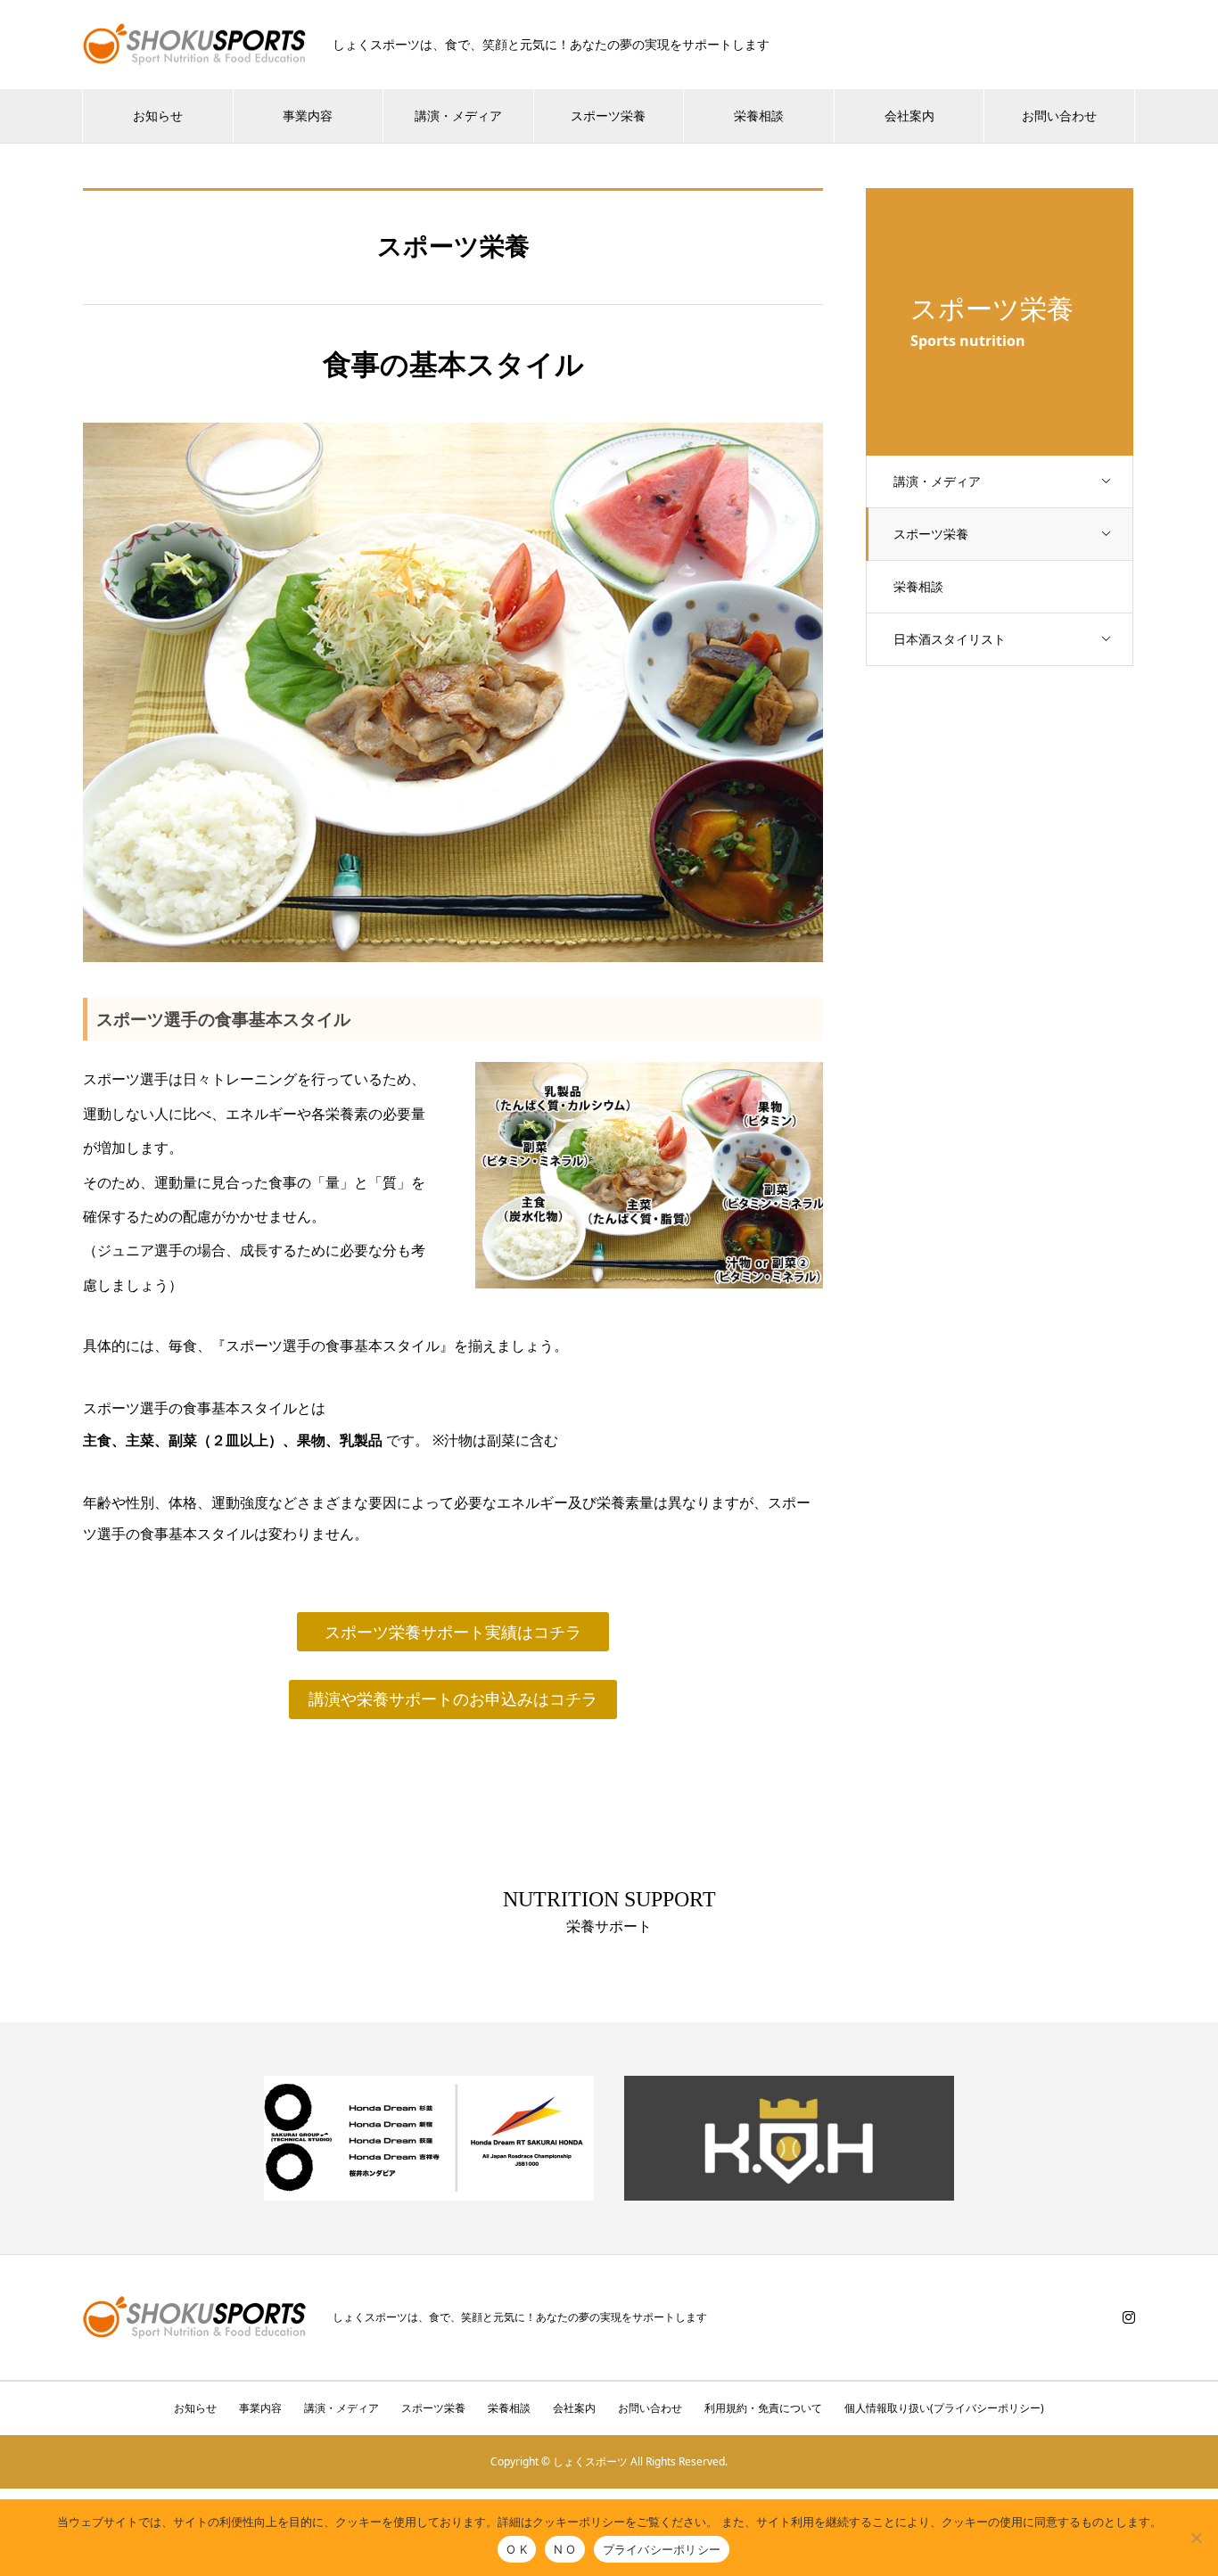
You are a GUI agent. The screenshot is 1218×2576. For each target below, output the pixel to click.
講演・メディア (458, 115)
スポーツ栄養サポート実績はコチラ (453, 1632)
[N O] (1196, 2538)
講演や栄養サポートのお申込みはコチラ (453, 1699)
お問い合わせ (1059, 115)
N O (565, 2549)
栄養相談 (759, 115)
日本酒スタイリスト (950, 639)
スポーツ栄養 (608, 115)
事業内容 (308, 115)
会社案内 (909, 115)
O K (517, 2549)
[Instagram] (1129, 2317)
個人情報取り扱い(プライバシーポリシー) (944, 2408)
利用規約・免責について (763, 2408)
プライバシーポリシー (662, 2549)
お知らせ (158, 115)
